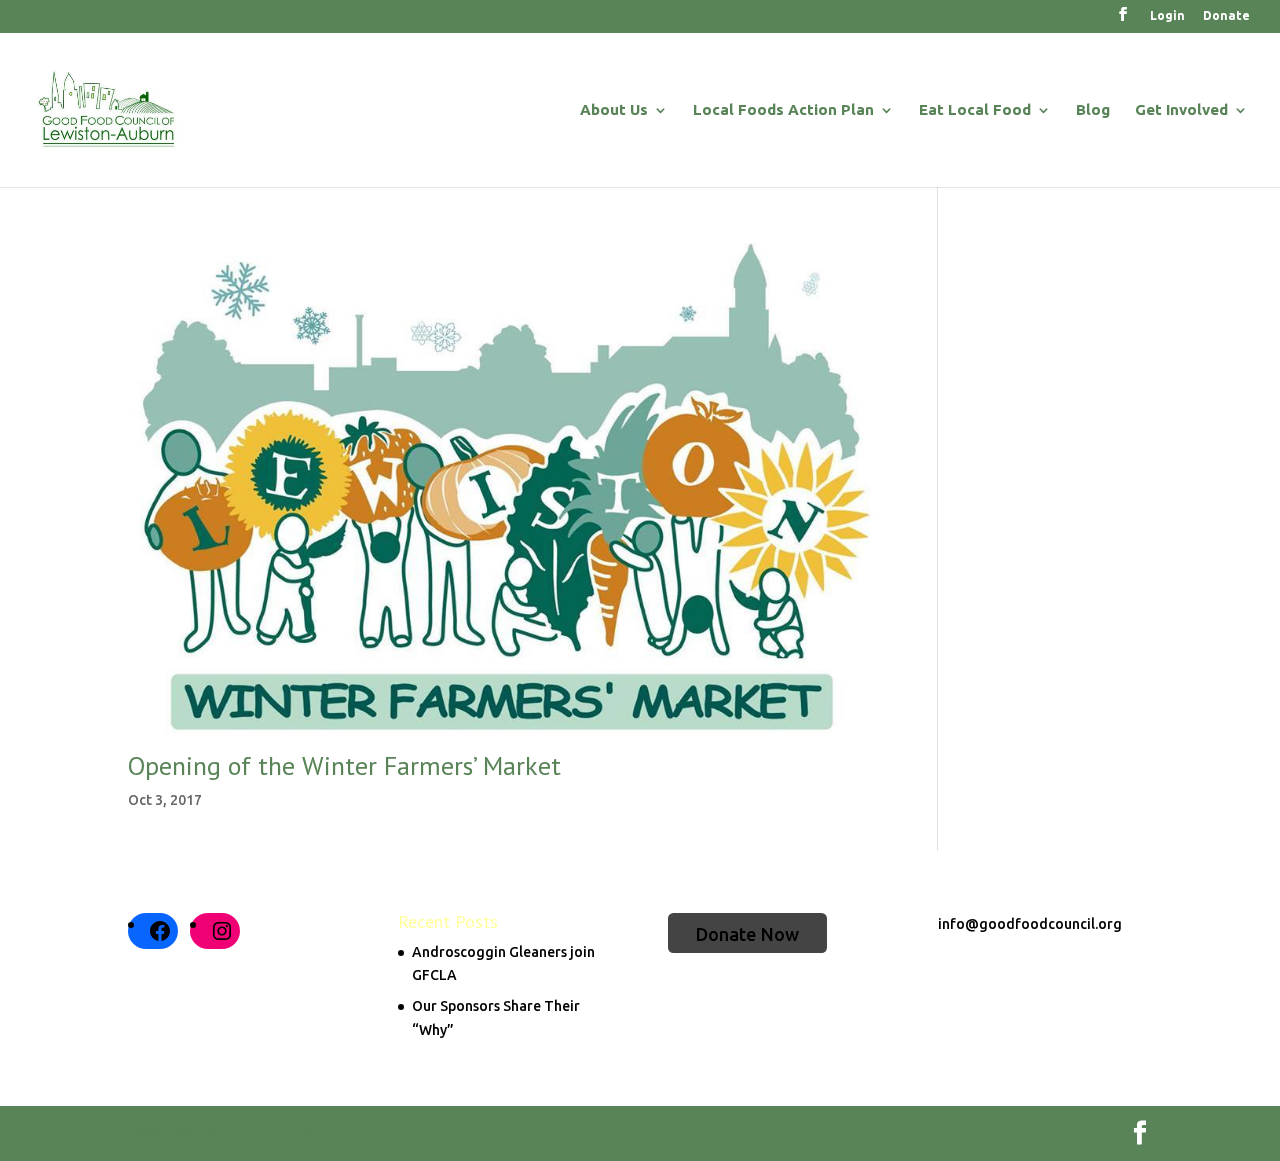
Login (1167, 16)
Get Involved (1181, 110)
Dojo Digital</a (270, 1132)
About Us (614, 110)
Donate (1226, 16)
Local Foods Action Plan (783, 110)
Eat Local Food (975, 110)
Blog (1093, 110)
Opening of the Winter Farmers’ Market (344, 765)
